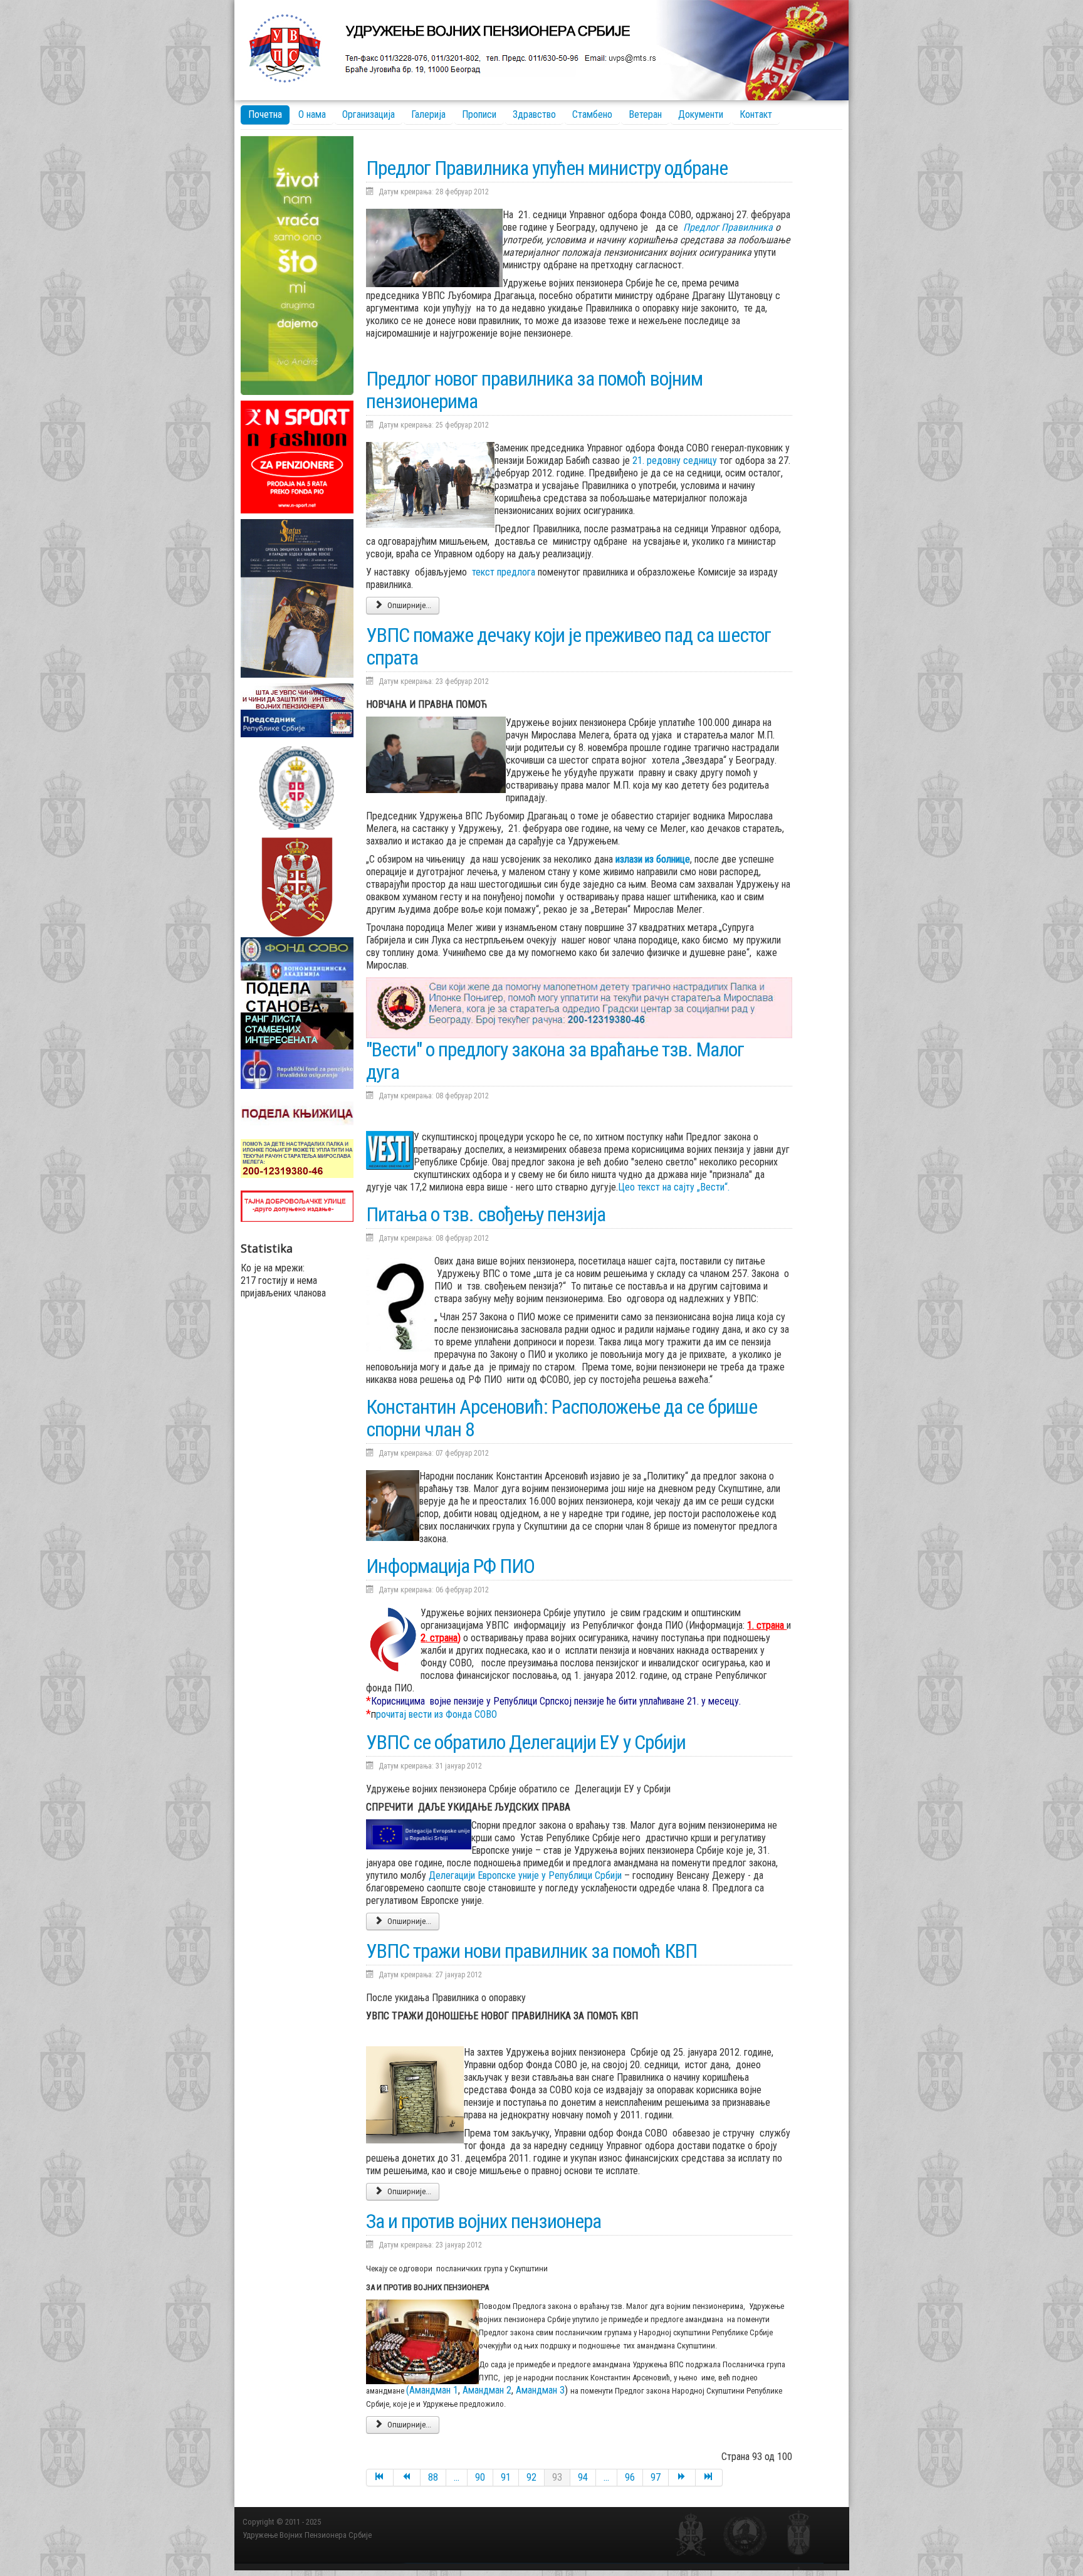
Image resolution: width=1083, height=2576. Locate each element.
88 (433, 2477)
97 (656, 2477)
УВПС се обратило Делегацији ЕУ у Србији (526, 1742)
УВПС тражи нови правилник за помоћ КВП (531, 1951)
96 (630, 2477)
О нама (312, 114)
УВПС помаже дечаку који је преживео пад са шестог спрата (568, 646)
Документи (701, 114)
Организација (369, 114)
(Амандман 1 (432, 2390)
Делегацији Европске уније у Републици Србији (526, 1875)
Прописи (479, 114)
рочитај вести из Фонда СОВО (434, 1714)
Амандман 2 (487, 2390)
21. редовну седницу (675, 460)
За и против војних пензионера (484, 2221)
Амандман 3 (540, 2390)
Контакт (756, 114)
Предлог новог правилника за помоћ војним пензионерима (534, 390)
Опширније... (408, 605)
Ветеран (645, 114)
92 (531, 2477)
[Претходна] (407, 2478)
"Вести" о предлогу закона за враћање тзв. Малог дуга (555, 1061)
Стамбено (592, 114)
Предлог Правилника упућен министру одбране (547, 168)
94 (583, 2477)
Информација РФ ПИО (450, 1566)
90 (480, 2477)
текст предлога (504, 572)
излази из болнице (653, 859)
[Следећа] (682, 2478)
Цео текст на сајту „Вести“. (674, 1187)
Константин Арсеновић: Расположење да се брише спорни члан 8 (562, 1418)
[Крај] (709, 2478)
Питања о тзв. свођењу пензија (486, 1214)
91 (506, 2477)
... (457, 2477)
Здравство (534, 114)
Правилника (747, 227)
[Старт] (380, 2478)
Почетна (265, 114)
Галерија (428, 114)
